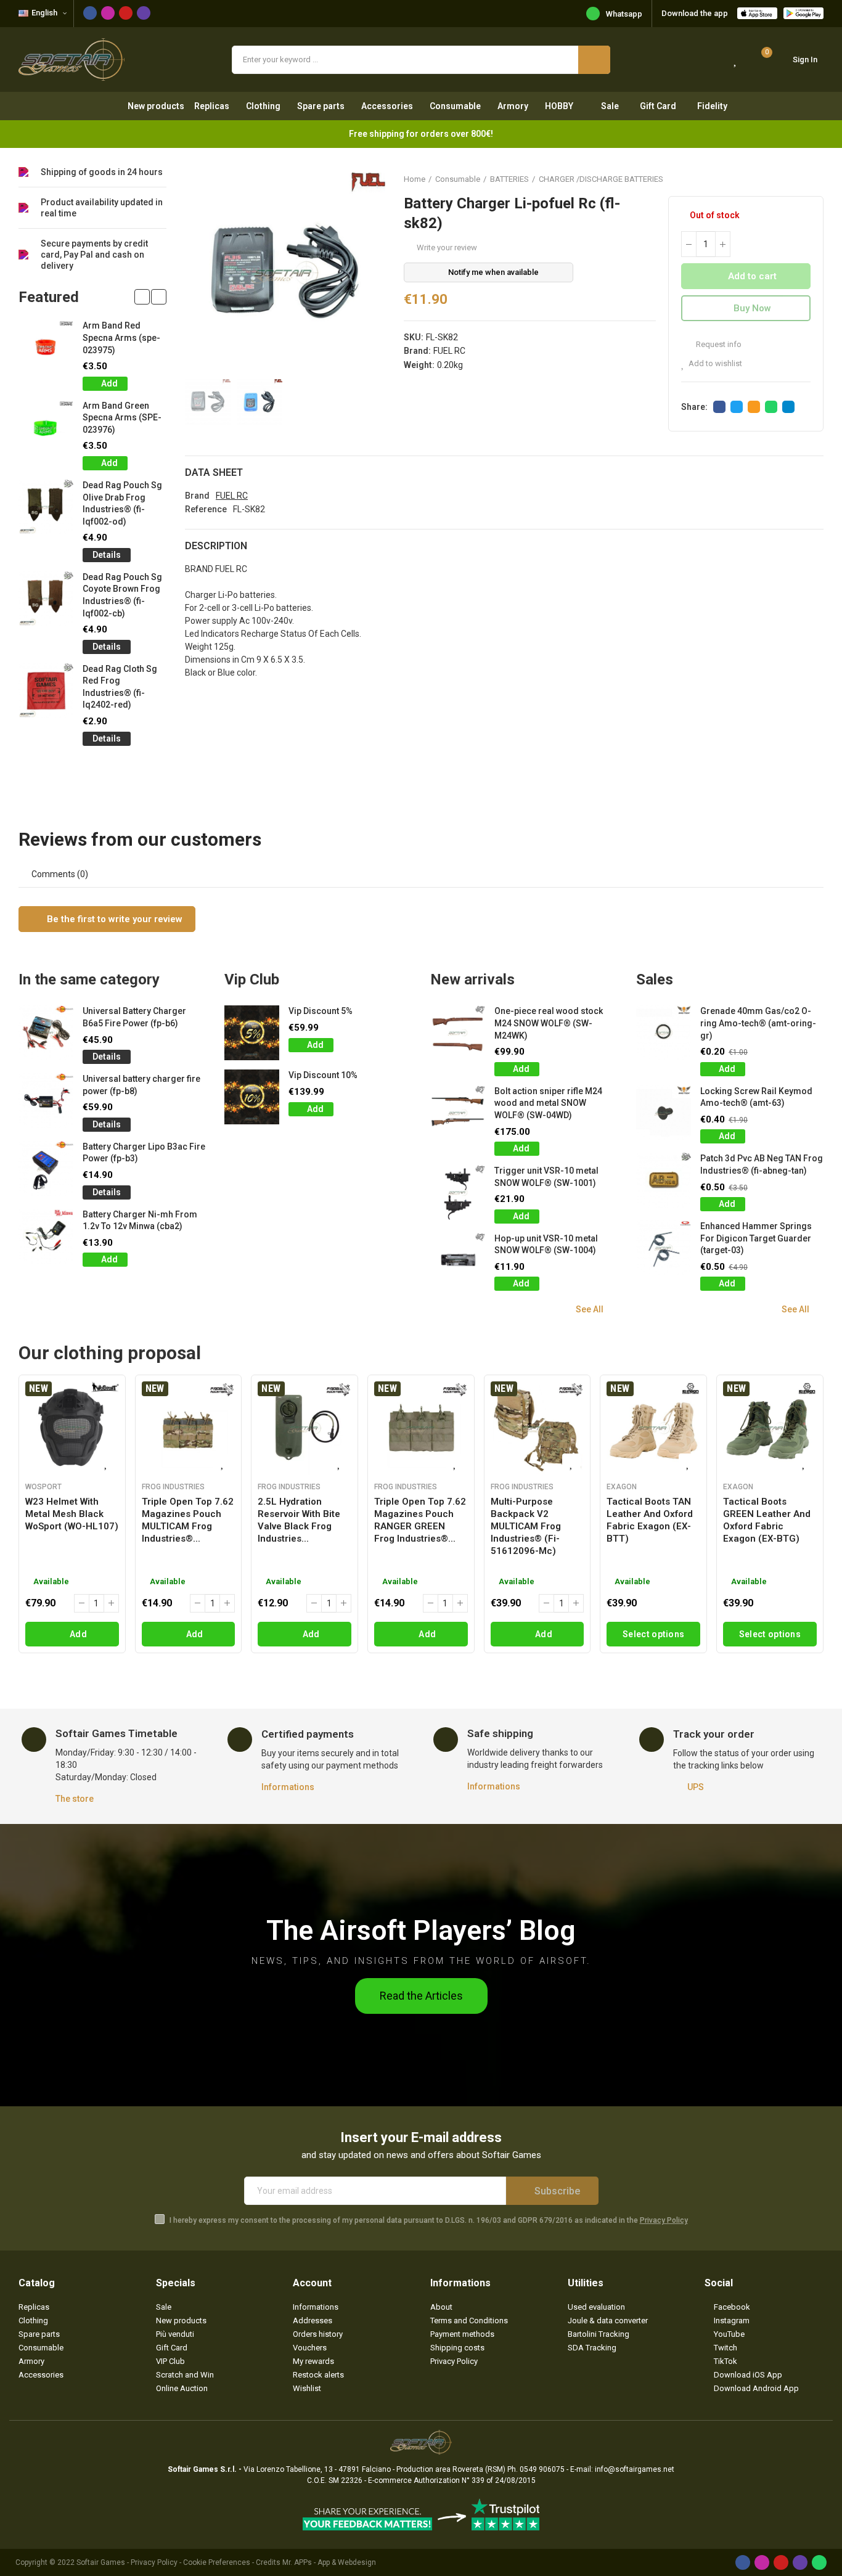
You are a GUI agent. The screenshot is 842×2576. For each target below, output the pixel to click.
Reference (206, 509)
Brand (197, 496)
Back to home (799, 179)
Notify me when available (493, 272)
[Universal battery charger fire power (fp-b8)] (46, 1101)
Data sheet (214, 472)
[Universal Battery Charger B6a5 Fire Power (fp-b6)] (46, 1033)
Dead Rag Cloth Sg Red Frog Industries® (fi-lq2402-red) (120, 687)
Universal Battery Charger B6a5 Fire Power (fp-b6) (134, 1017)
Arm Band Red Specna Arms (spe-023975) (121, 337)
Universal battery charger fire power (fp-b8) (141, 1085)
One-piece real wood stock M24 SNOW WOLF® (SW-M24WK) (549, 1023)
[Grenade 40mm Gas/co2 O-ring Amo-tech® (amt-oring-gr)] (664, 1033)
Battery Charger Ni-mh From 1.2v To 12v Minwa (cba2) (140, 1221)
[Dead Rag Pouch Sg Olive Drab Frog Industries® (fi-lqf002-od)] (46, 507)
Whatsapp (624, 14)
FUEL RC (449, 351)
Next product (814, 179)
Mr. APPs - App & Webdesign (329, 2562)
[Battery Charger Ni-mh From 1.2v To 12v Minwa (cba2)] (46, 1236)
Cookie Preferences (217, 2562)
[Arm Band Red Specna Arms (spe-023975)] (46, 347)
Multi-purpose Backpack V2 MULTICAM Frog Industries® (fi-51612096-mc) (526, 1526)
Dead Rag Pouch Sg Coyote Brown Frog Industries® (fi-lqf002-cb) (122, 595)
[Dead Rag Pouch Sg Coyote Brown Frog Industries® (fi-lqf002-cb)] (46, 599)
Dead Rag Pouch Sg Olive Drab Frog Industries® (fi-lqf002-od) (122, 503)
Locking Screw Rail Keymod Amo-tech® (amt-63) (756, 1097)
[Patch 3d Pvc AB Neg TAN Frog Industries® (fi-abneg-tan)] (664, 1180)
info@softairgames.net (635, 2469)
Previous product (783, 179)
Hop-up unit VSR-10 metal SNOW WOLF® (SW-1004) (546, 1245)
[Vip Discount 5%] (252, 1033)
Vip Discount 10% (323, 1075)
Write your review (447, 247)
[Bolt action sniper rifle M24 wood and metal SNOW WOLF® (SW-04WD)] (458, 1113)
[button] (142, 297)
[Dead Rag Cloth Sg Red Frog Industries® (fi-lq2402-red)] (46, 691)
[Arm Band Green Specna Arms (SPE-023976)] (46, 427)
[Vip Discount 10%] (252, 1097)
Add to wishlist (715, 363)
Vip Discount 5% (321, 1011)
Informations (288, 1787)
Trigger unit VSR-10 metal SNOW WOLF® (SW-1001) (546, 1177)
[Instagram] (108, 13)
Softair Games (101, 2562)
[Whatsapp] (819, 2562)
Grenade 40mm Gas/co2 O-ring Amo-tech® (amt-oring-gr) (758, 1023)
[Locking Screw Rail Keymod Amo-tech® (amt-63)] (664, 1113)
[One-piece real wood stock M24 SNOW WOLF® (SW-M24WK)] (458, 1033)
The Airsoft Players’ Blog (421, 1930)
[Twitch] (144, 13)
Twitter (737, 407)
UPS (696, 1787)
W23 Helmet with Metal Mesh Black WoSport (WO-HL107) (72, 1514)
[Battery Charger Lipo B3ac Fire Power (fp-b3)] (46, 1168)
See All (590, 1309)
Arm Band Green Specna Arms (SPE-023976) (122, 418)
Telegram (788, 407)
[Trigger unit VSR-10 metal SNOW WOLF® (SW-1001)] (458, 1192)
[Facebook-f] (90, 13)
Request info (718, 344)
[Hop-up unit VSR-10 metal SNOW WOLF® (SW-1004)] (458, 1260)
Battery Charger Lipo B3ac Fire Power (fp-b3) (144, 1153)
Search (594, 60)
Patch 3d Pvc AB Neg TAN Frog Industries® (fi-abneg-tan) (762, 1164)
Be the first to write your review (113, 919)
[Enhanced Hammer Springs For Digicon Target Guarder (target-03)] (664, 1248)
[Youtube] (126, 13)
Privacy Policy (664, 2220)
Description (216, 546)
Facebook (719, 407)
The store (75, 1799)
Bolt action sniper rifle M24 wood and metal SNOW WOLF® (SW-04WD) (548, 1103)
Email (754, 407)
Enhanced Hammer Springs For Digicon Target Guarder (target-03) (756, 1238)
